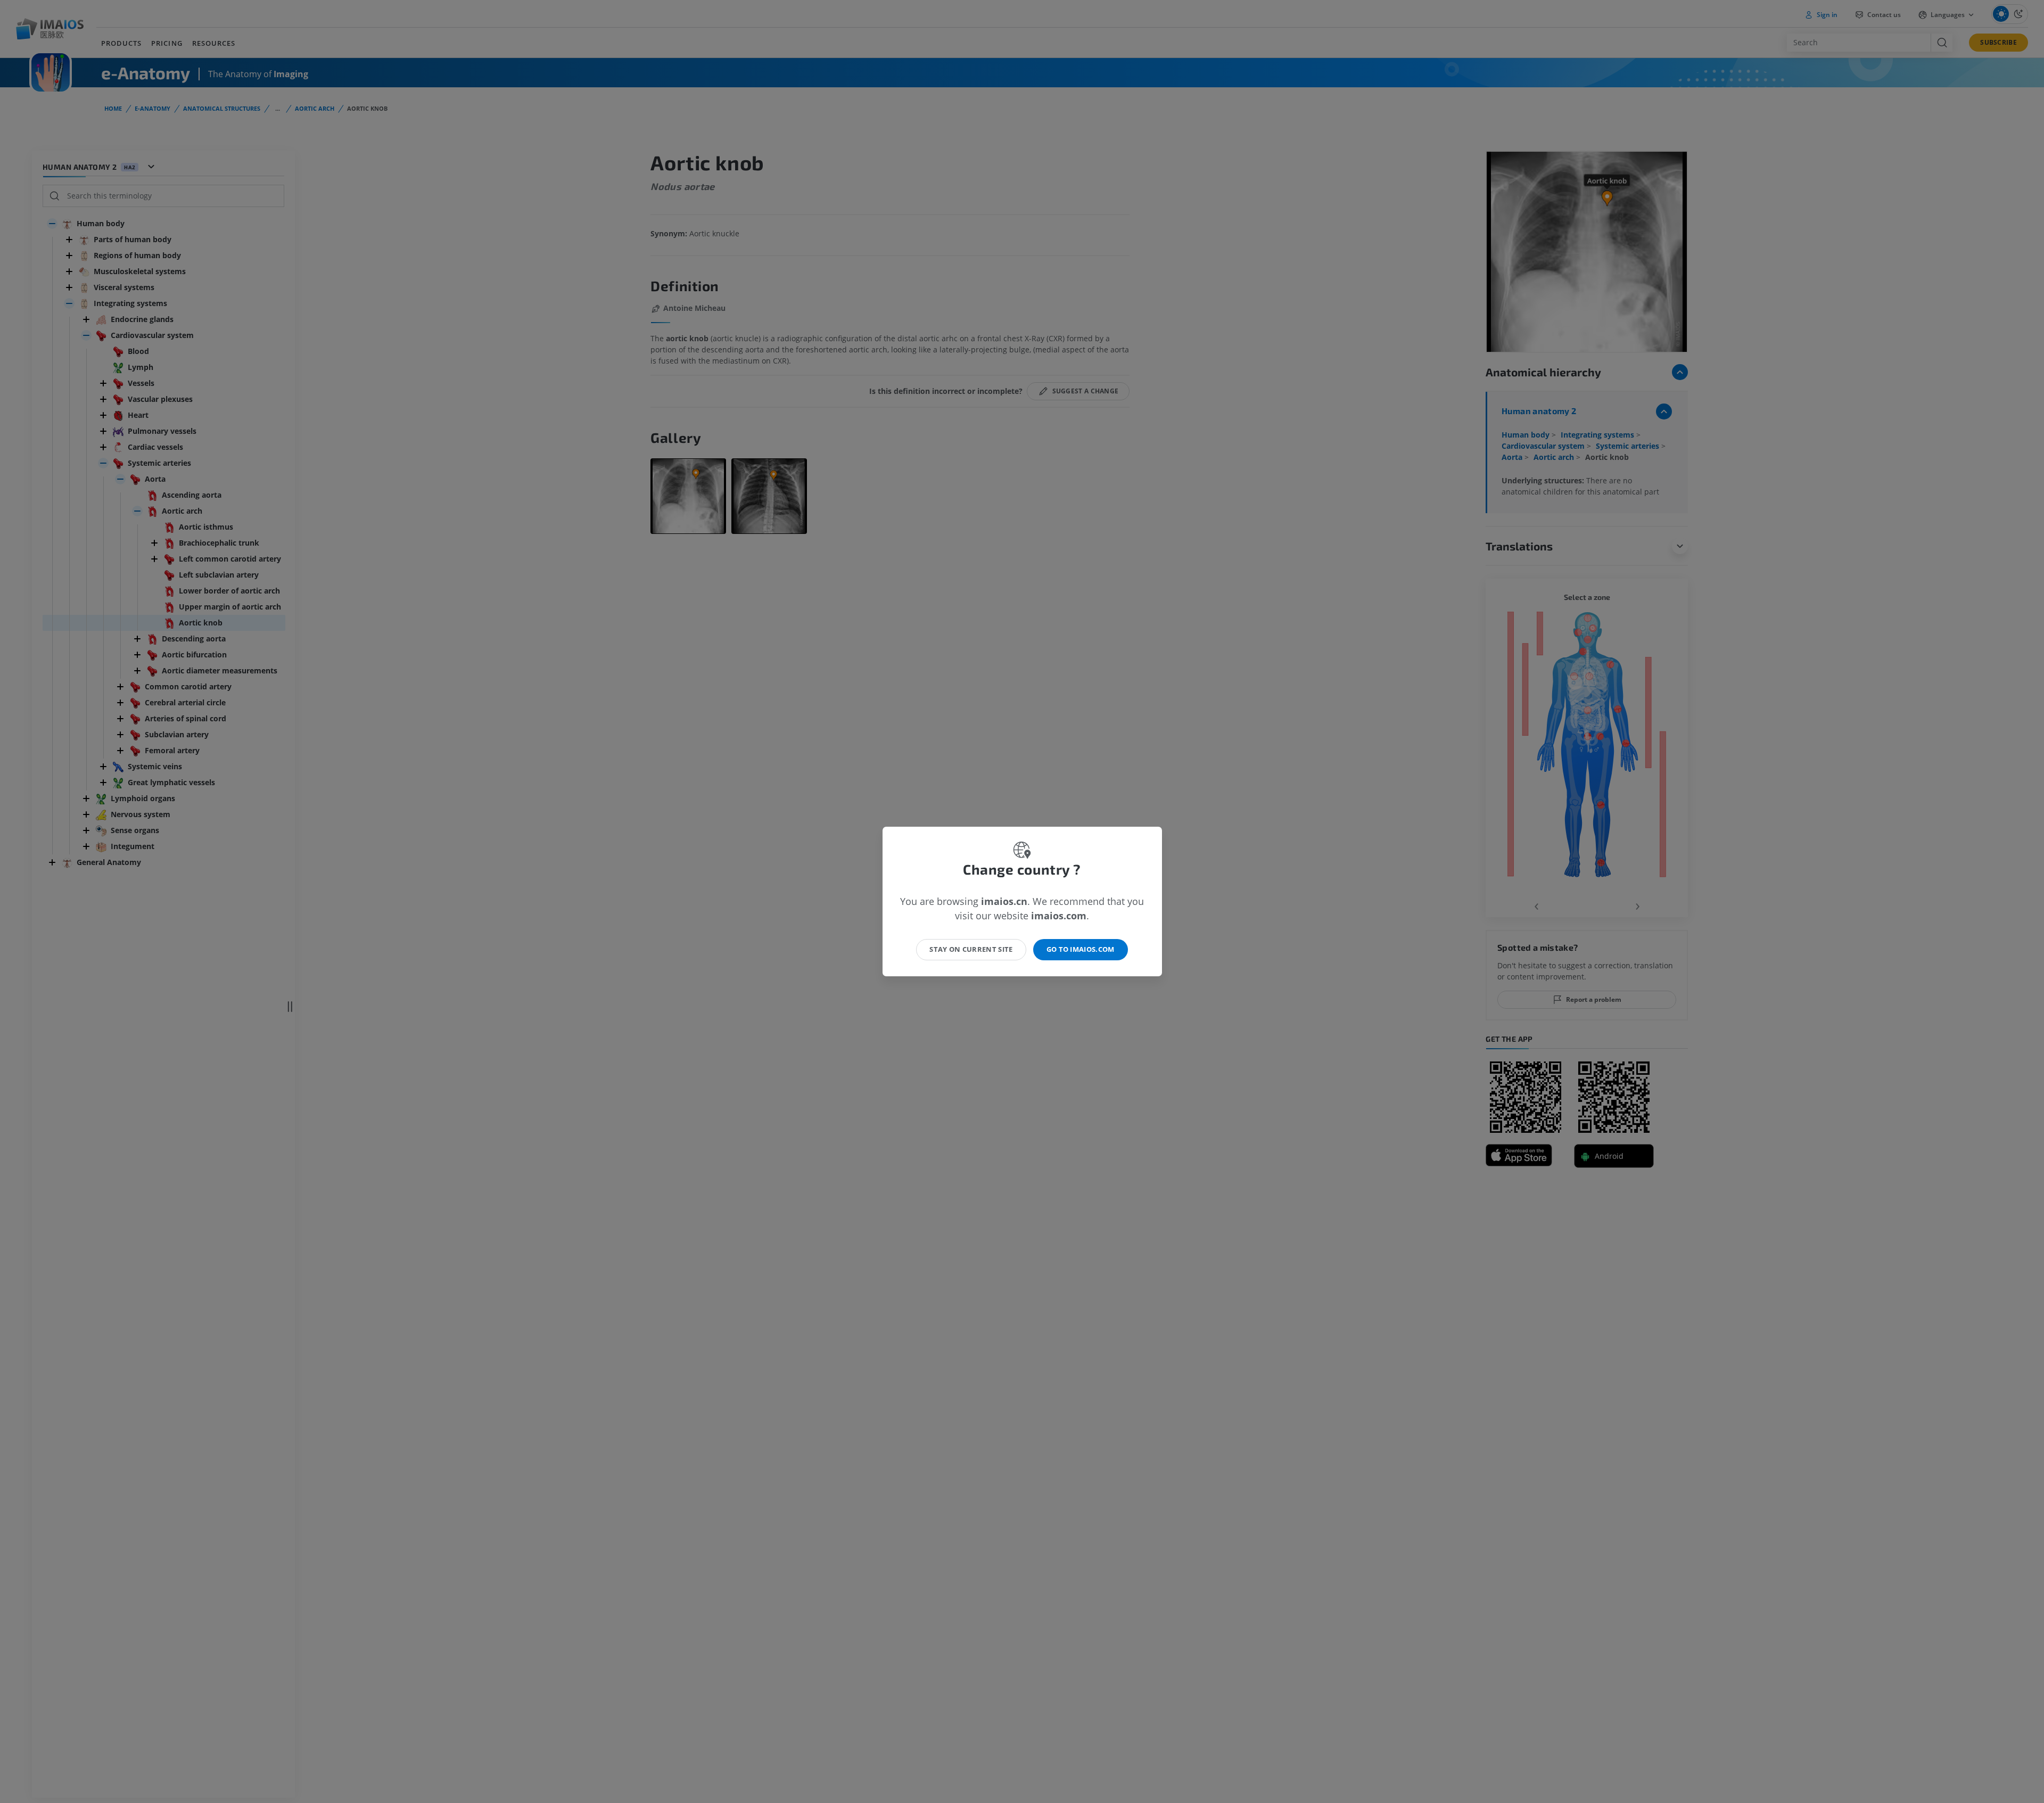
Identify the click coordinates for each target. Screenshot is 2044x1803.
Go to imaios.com (1081, 949)
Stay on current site (971, 949)
